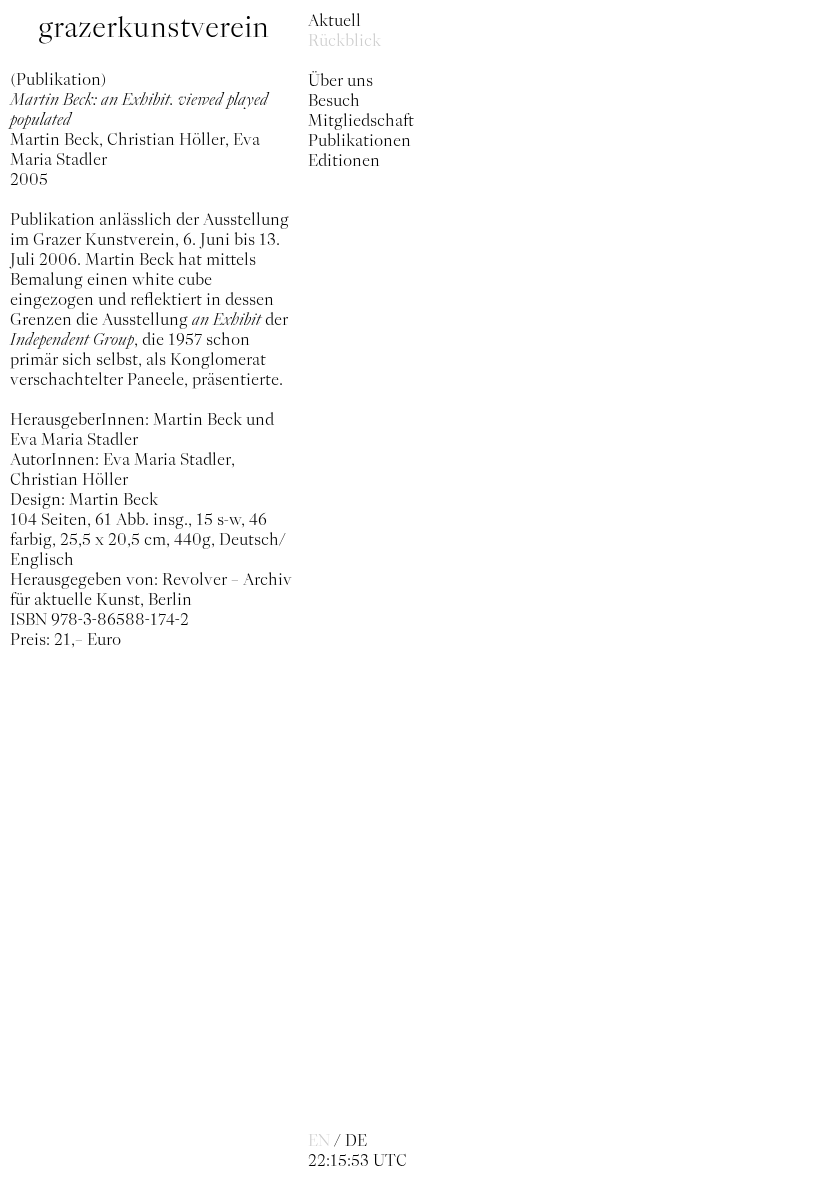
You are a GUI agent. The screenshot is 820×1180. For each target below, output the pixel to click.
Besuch (334, 100)
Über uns (340, 80)
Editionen (344, 160)
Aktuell (334, 20)
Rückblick (344, 40)
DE (356, 1140)
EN (319, 1140)
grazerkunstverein (153, 27)
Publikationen (359, 140)
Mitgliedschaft (361, 120)
